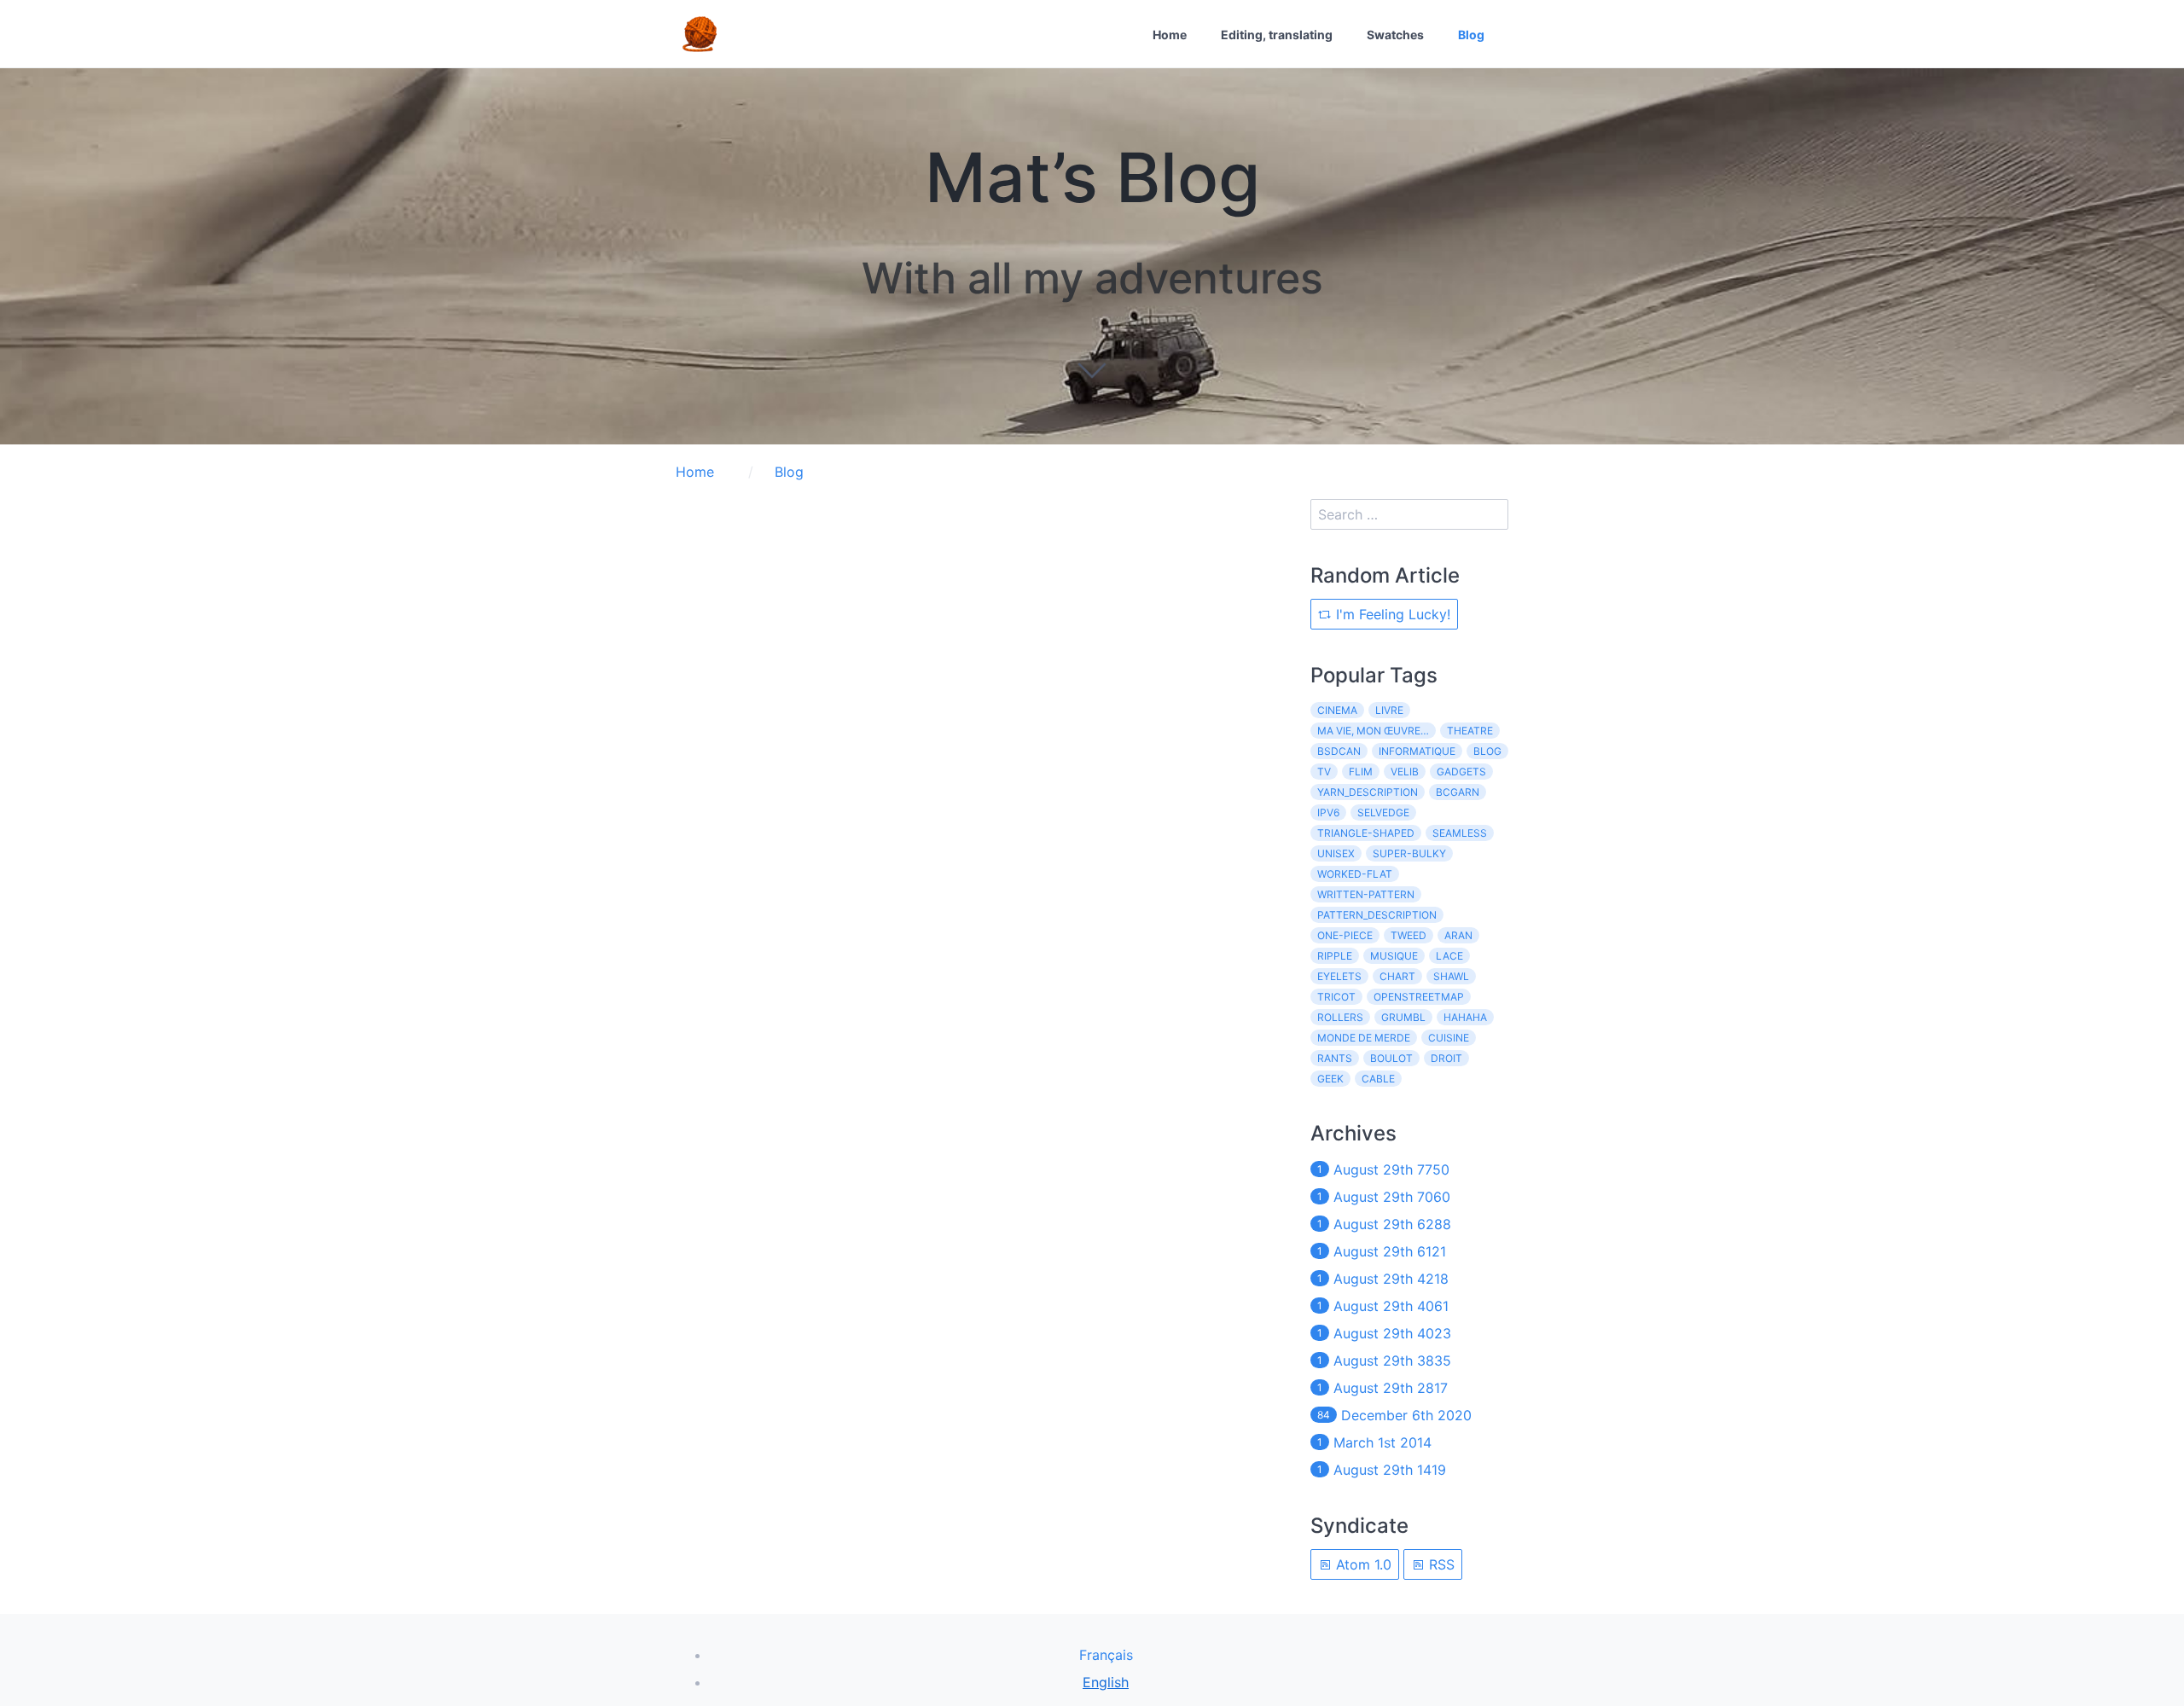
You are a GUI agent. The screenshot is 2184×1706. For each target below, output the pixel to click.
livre (1389, 710)
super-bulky (1409, 853)
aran (1458, 935)
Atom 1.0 (1362, 1564)
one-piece (1345, 935)
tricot (1336, 997)
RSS (1440, 1564)
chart (1397, 976)
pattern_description (1377, 915)
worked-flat (1355, 874)
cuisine (1449, 1038)
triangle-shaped (1366, 833)
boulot (1391, 1058)
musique (1394, 956)
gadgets (1461, 772)
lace (1449, 956)
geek (1330, 1079)
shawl (1451, 976)
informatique (1417, 751)
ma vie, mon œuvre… (1373, 731)
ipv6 (1328, 812)
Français (1106, 1655)
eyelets (1339, 976)
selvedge (1383, 812)
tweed (1409, 935)
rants (1335, 1058)
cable (1378, 1079)
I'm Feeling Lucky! (1391, 614)
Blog (1471, 35)
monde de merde (1364, 1038)
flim (1361, 772)
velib (1405, 772)
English (1106, 1682)
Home (1170, 35)
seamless (1460, 833)
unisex (1336, 853)
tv (1324, 772)
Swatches (1395, 35)
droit (1446, 1058)
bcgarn (1458, 792)
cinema (1337, 710)
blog (1487, 751)
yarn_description (1368, 792)
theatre (1470, 731)
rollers (1340, 1017)
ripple (1335, 956)
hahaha (1465, 1017)
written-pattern (1366, 894)
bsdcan (1339, 751)
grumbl (1403, 1017)
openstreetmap (1419, 997)
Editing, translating (1277, 35)
